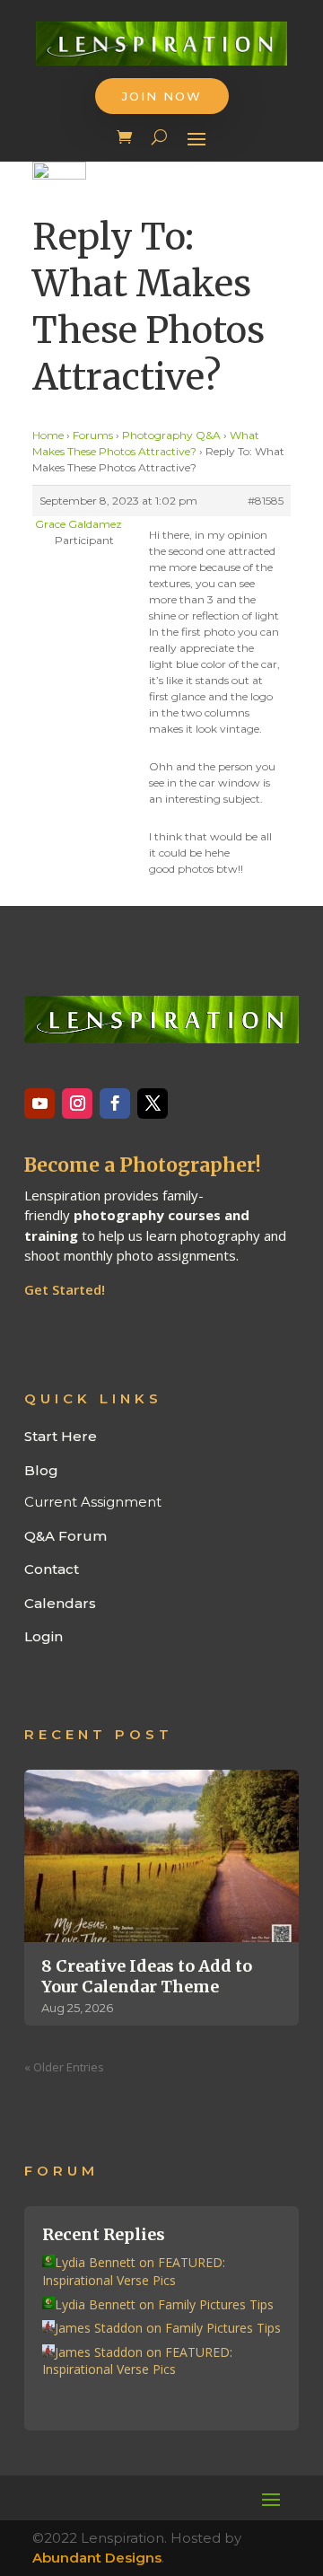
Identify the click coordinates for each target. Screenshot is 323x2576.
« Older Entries (64, 2067)
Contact (52, 1569)
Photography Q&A (171, 435)
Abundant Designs (97, 2558)
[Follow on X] (153, 1103)
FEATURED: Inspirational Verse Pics (134, 2271)
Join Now (162, 96)
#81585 (266, 501)
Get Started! (65, 1289)
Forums (93, 435)
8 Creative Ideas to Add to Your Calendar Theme (147, 1976)
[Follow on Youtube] (39, 1103)
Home (48, 435)
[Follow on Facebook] (115, 1103)
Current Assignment (93, 1502)
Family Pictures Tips (216, 2304)
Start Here (61, 1436)
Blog (41, 1470)
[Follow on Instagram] (77, 1103)
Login (44, 1636)
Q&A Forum (65, 1536)
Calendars (60, 1603)
